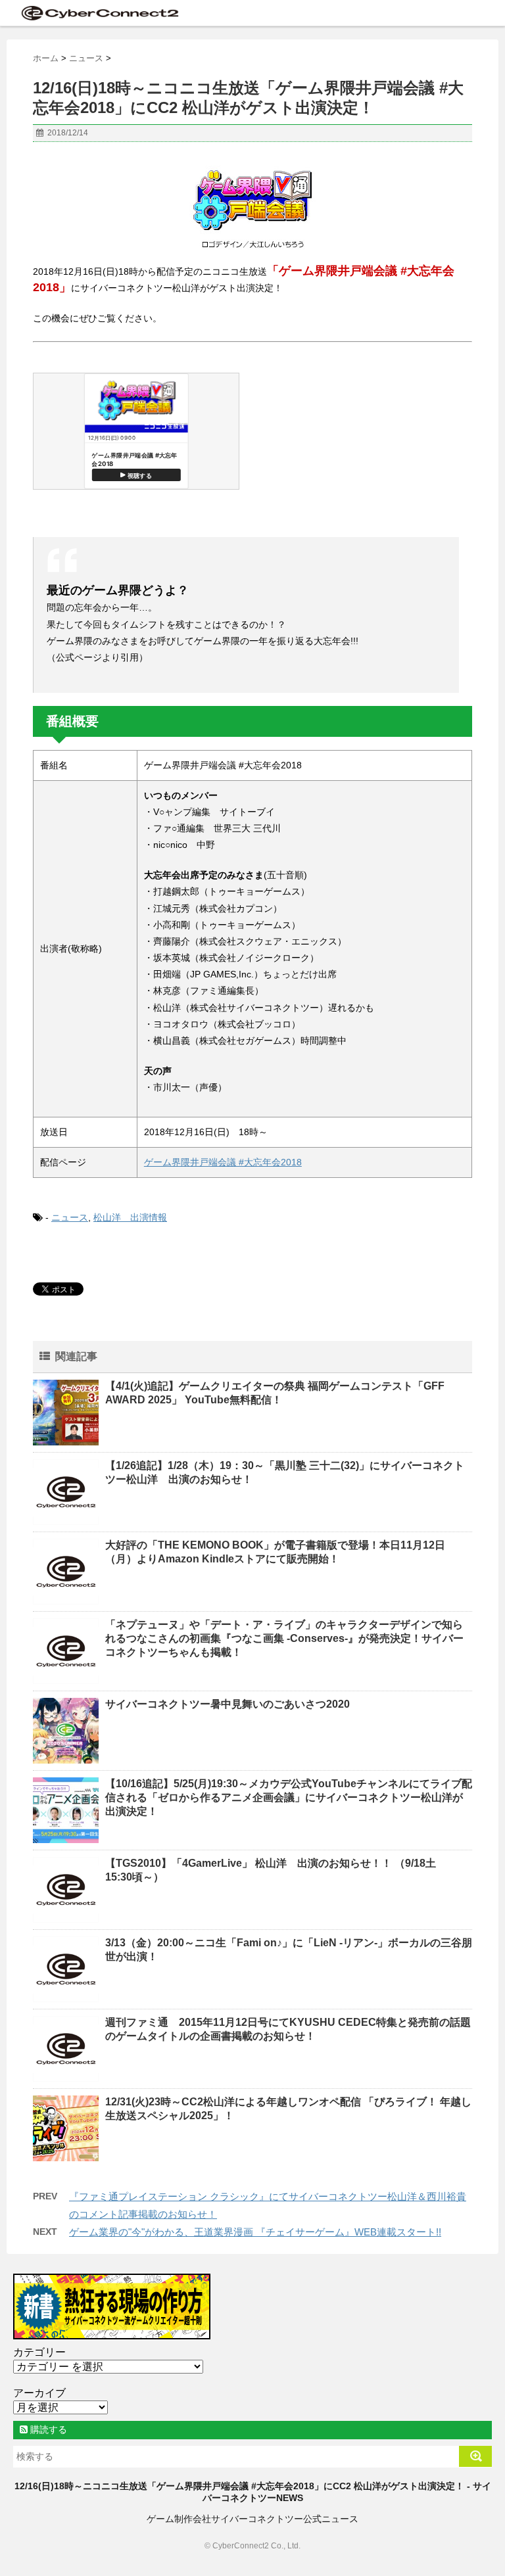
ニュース (70, 1217)
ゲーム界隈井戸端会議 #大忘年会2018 (223, 1162)
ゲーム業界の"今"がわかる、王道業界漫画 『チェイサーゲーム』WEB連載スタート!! (255, 2232)
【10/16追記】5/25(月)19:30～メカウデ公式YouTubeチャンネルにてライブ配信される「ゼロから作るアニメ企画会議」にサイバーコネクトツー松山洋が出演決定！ (289, 1797)
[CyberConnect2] (99, 13)
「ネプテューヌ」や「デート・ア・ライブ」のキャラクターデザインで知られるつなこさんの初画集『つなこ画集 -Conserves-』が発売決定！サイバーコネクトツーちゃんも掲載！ (284, 1638)
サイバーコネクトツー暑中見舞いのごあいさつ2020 (228, 1704)
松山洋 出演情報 (130, 1217)
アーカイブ (39, 2393)
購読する (47, 2429)
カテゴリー (39, 2352)
